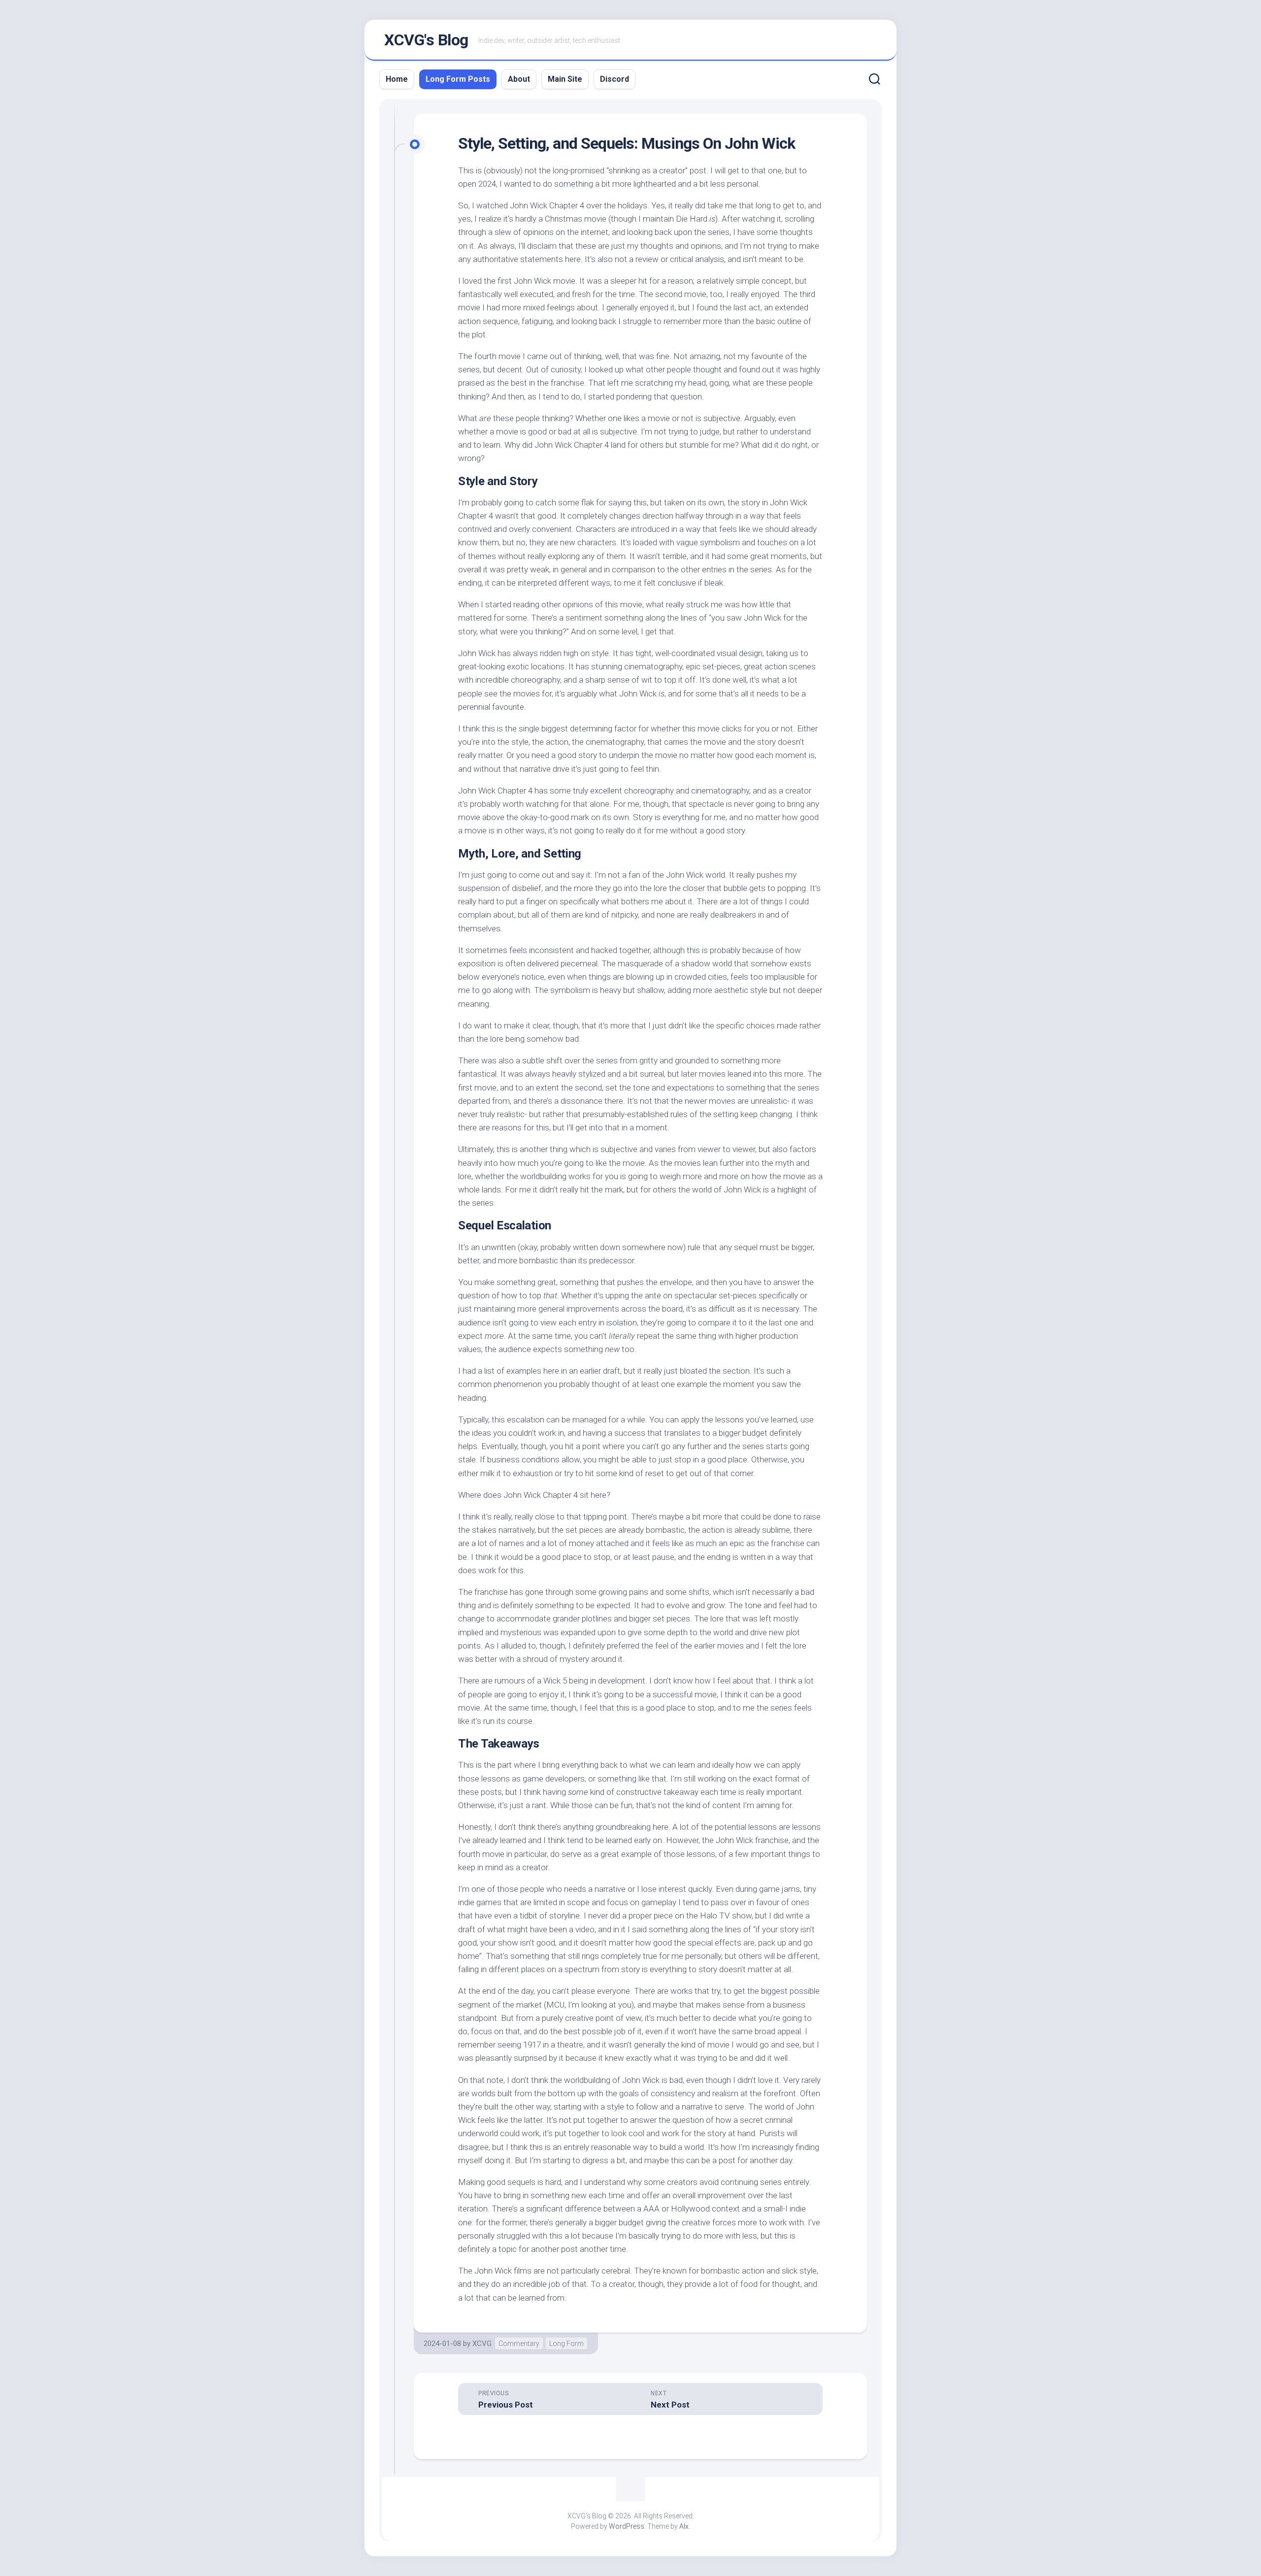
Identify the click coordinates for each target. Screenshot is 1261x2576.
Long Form (566, 2344)
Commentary (519, 2344)
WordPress (627, 2526)
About (519, 79)
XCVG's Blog (426, 40)
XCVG (482, 2344)
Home (397, 79)
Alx (684, 2526)
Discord (614, 79)
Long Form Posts (458, 79)
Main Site (565, 79)
